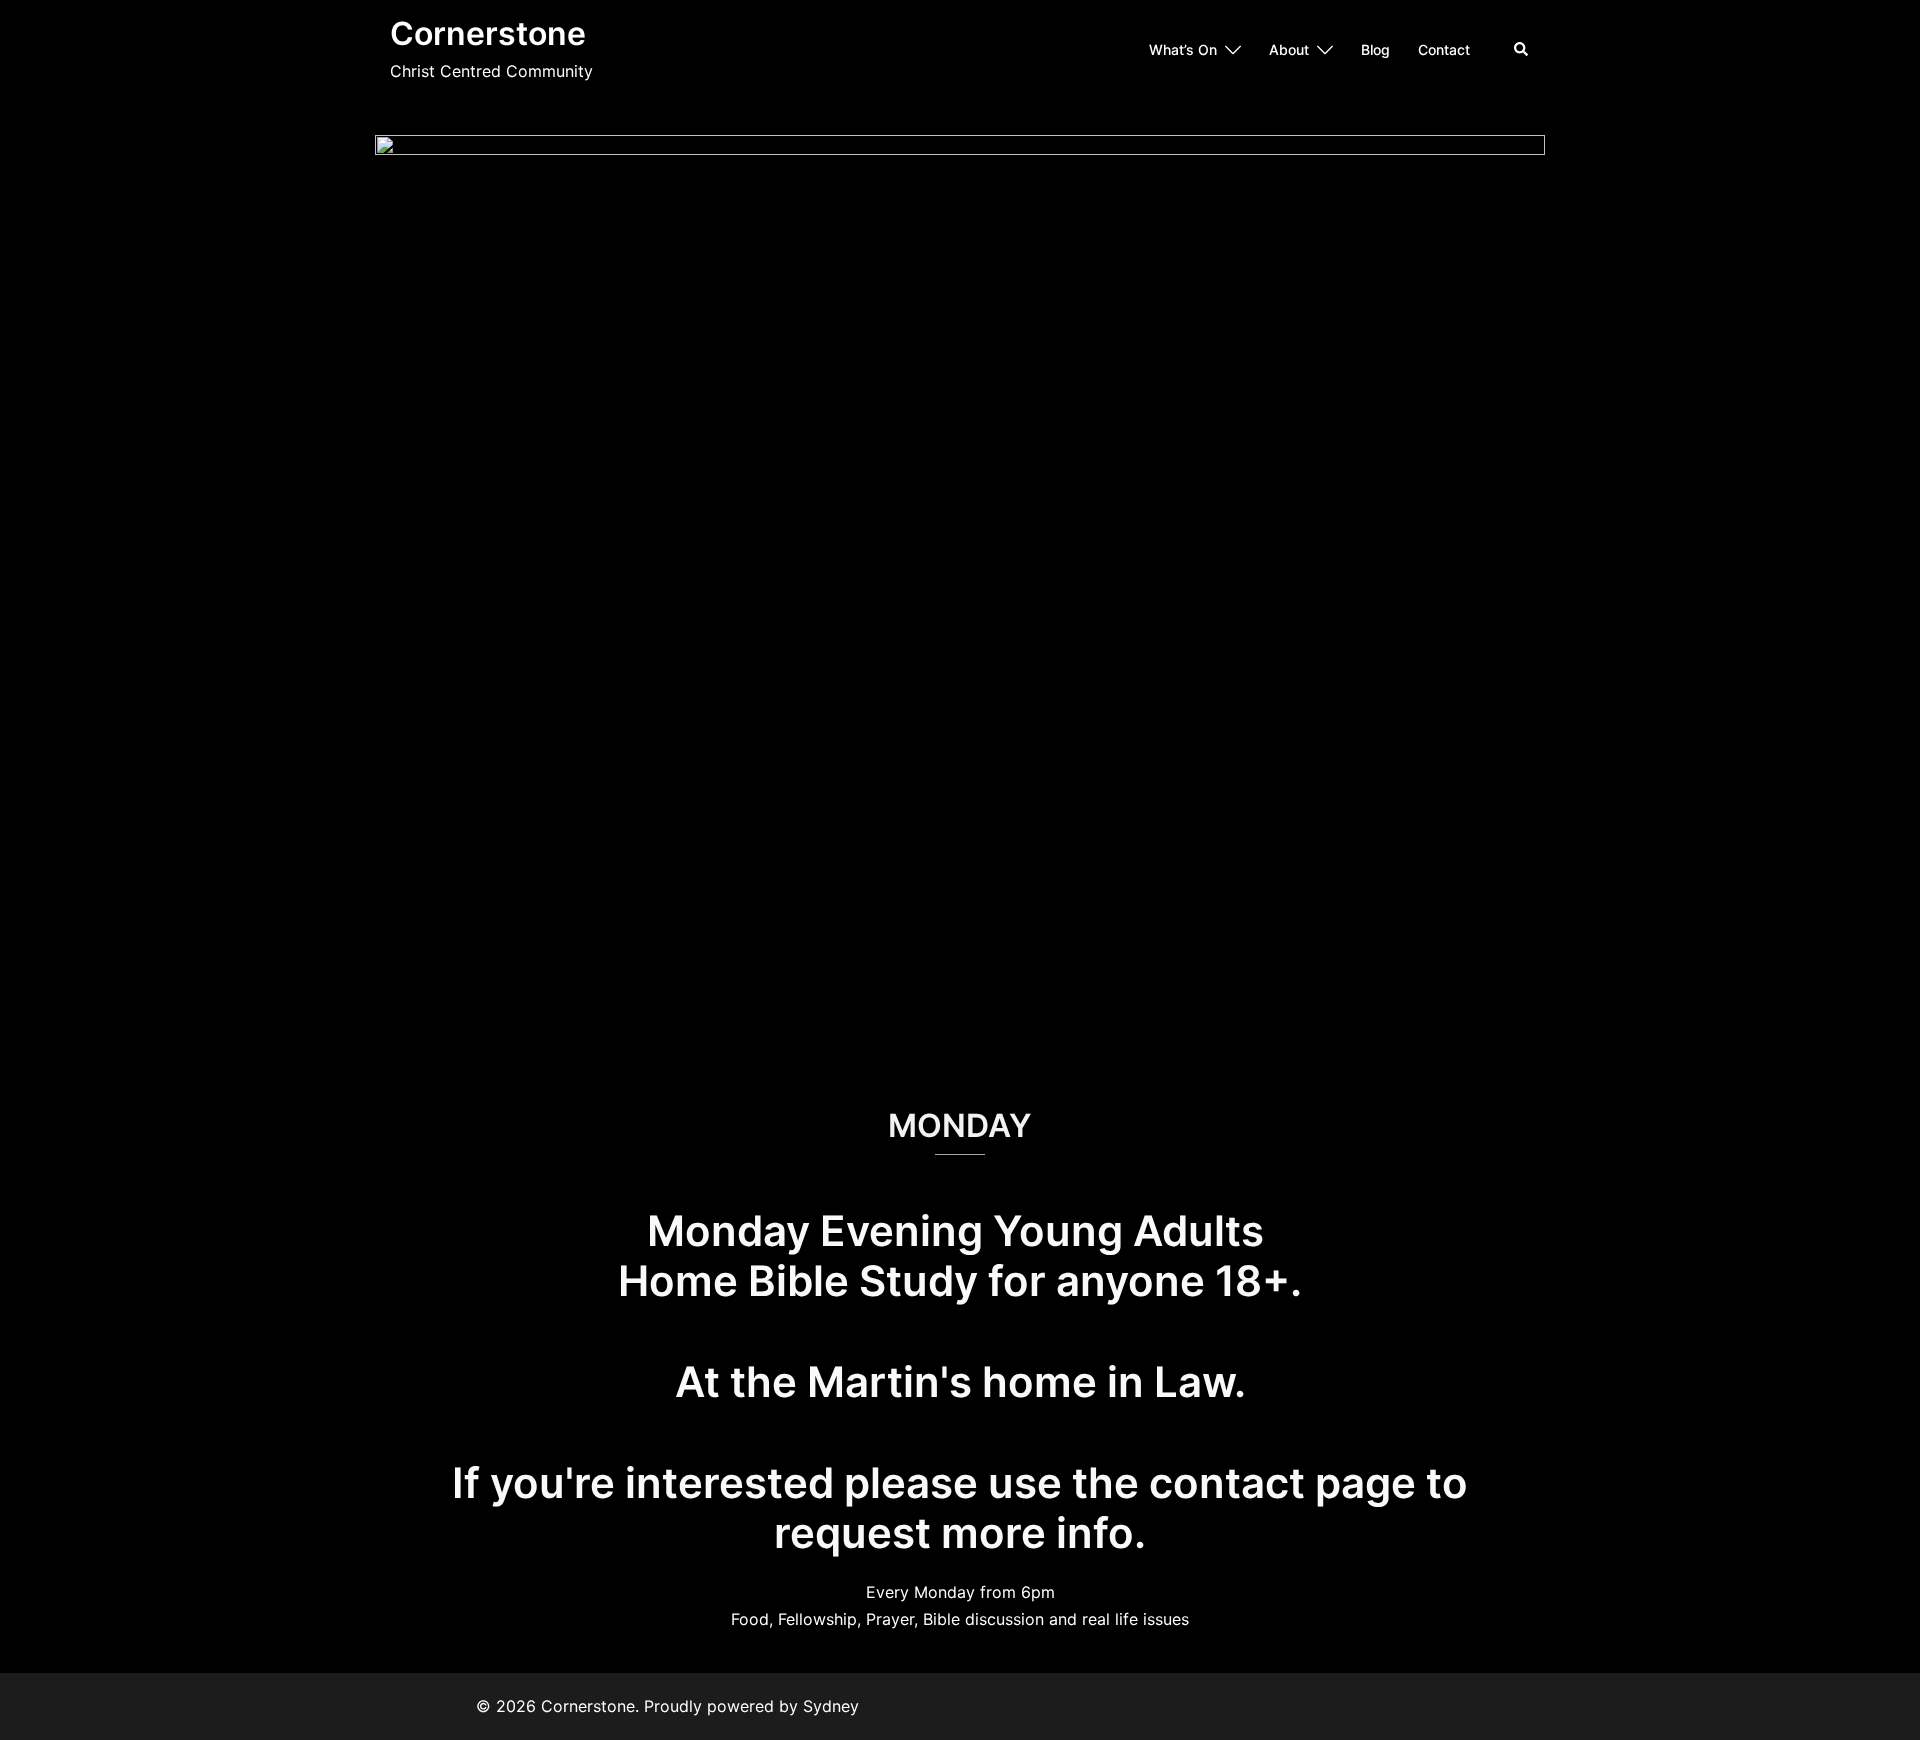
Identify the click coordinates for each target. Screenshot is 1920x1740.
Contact (1444, 49)
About (1289, 49)
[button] (1522, 50)
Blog (1375, 49)
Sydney (831, 1706)
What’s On (1183, 49)
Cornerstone (488, 33)
